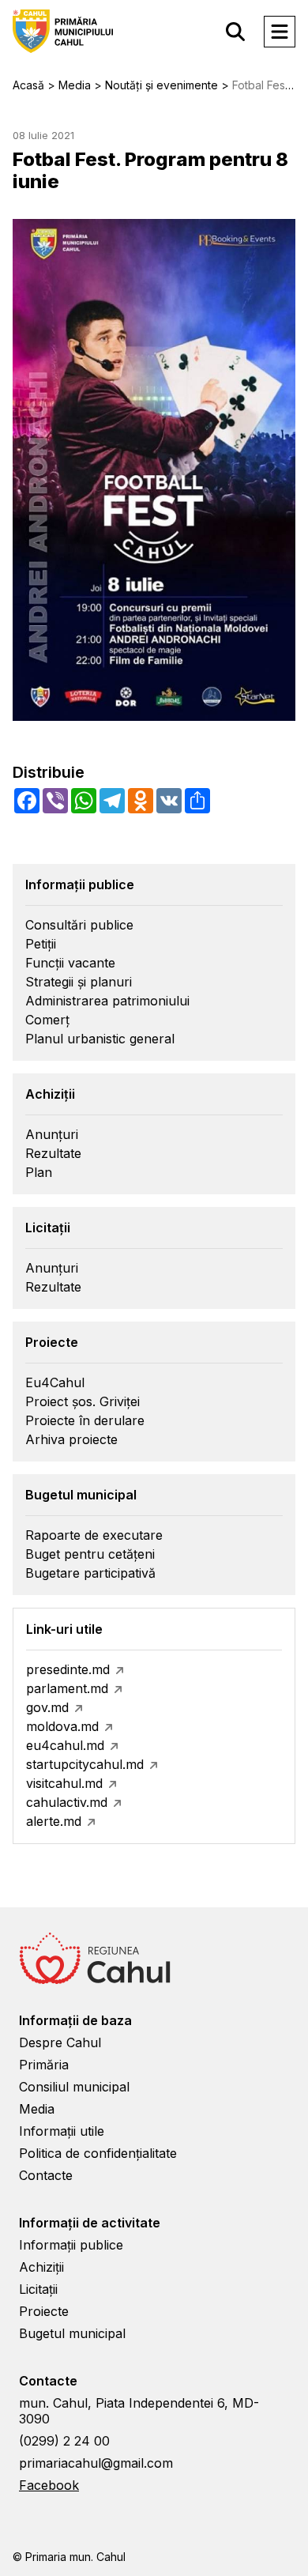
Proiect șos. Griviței (83, 1401)
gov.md (47, 1707)
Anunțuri (52, 1134)
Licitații (38, 2289)
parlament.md (67, 1688)
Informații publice (71, 2245)
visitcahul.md (64, 1783)
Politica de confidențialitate (98, 2153)
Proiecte (44, 2311)
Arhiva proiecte (71, 1439)
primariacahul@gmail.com (96, 2463)
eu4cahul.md (65, 1745)
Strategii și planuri (79, 982)
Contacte (46, 2175)
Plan (39, 1172)
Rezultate (53, 1153)
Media (37, 2109)
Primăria (44, 2065)
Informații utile (62, 2131)
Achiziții (41, 2267)
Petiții (41, 944)
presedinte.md (68, 1669)
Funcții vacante (70, 963)
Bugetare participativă (90, 1573)
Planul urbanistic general (100, 1039)
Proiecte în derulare (85, 1420)
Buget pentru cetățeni (90, 1554)
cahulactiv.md (67, 1802)
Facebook (49, 2485)
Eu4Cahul (55, 1382)
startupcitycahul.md (85, 1764)
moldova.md (62, 1726)
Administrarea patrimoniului (107, 1001)
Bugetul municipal (72, 2333)
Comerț (47, 1020)
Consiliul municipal (74, 2087)
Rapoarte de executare (94, 1535)
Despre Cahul (60, 2042)
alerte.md (54, 1821)
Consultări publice (79, 925)
